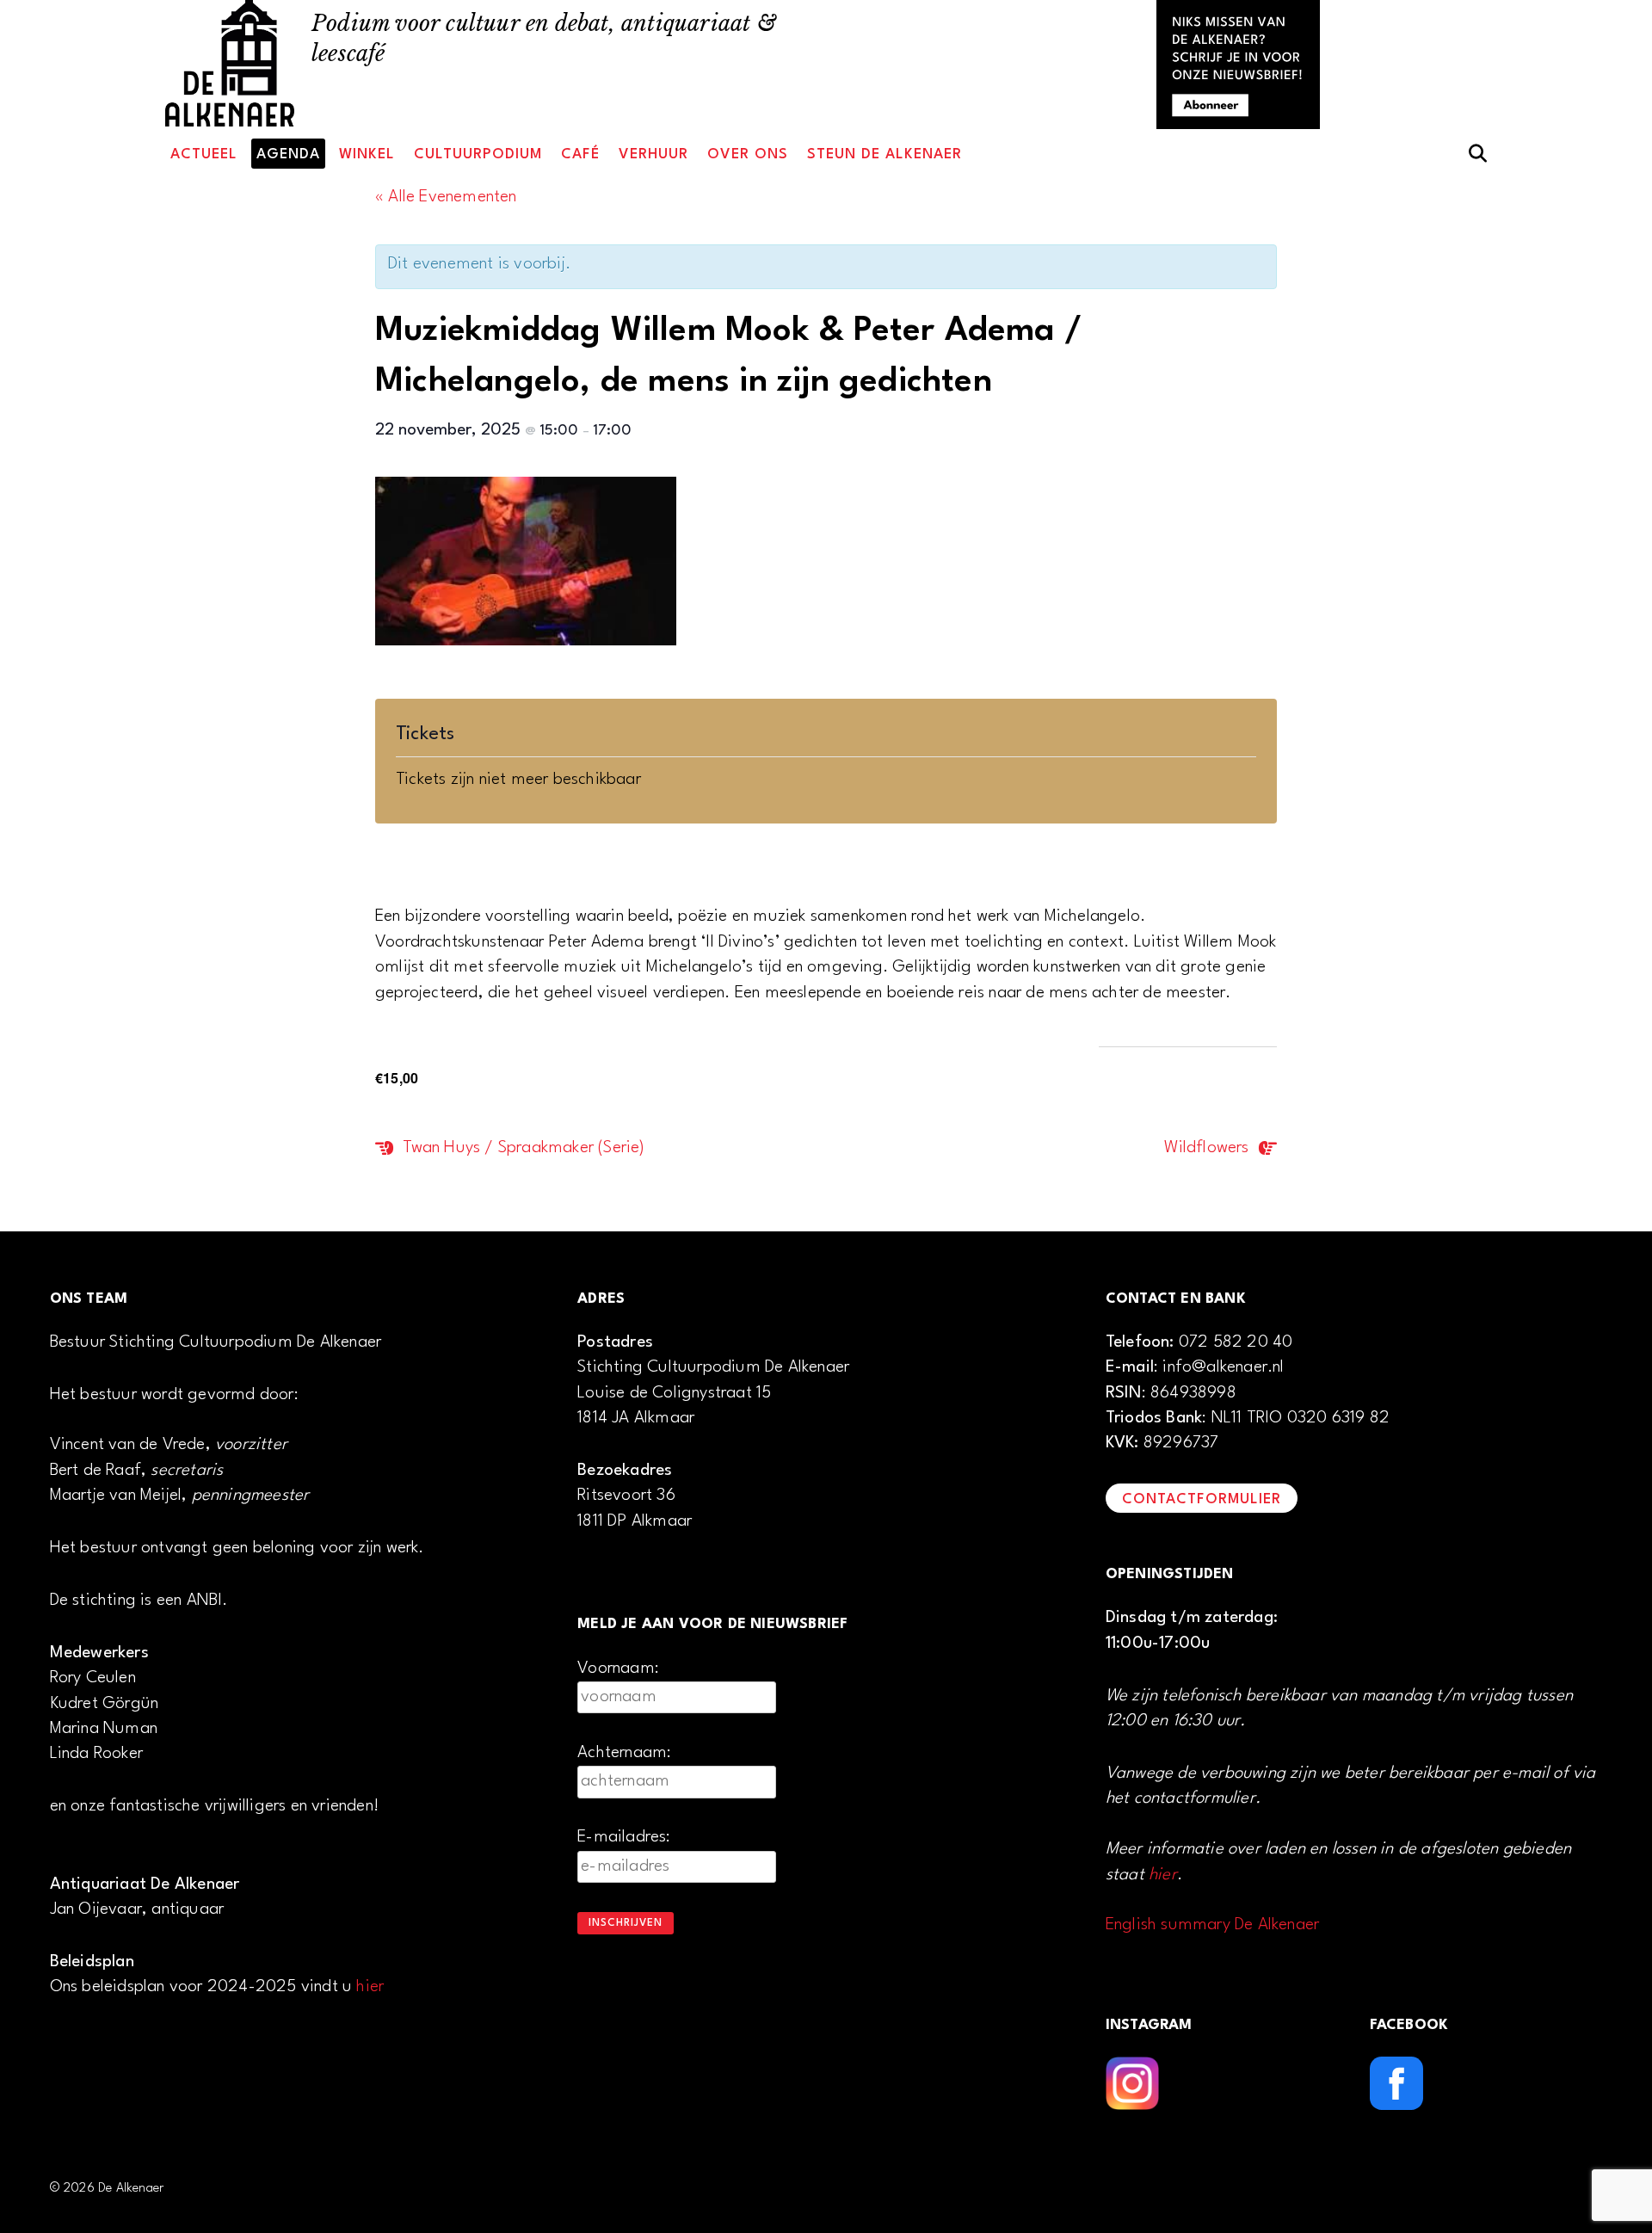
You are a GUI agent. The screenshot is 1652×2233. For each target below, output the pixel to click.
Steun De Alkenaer (885, 154)
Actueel (204, 154)
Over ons (748, 154)
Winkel (367, 154)
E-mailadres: (624, 1837)
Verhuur (653, 154)
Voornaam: (618, 1669)
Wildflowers (1208, 1148)
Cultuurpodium (478, 154)
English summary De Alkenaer (1212, 1925)
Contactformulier (1202, 1499)
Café (580, 154)
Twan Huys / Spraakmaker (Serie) (521, 1148)
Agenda (288, 154)
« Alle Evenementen (446, 197)
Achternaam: (624, 1753)
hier (370, 1987)
